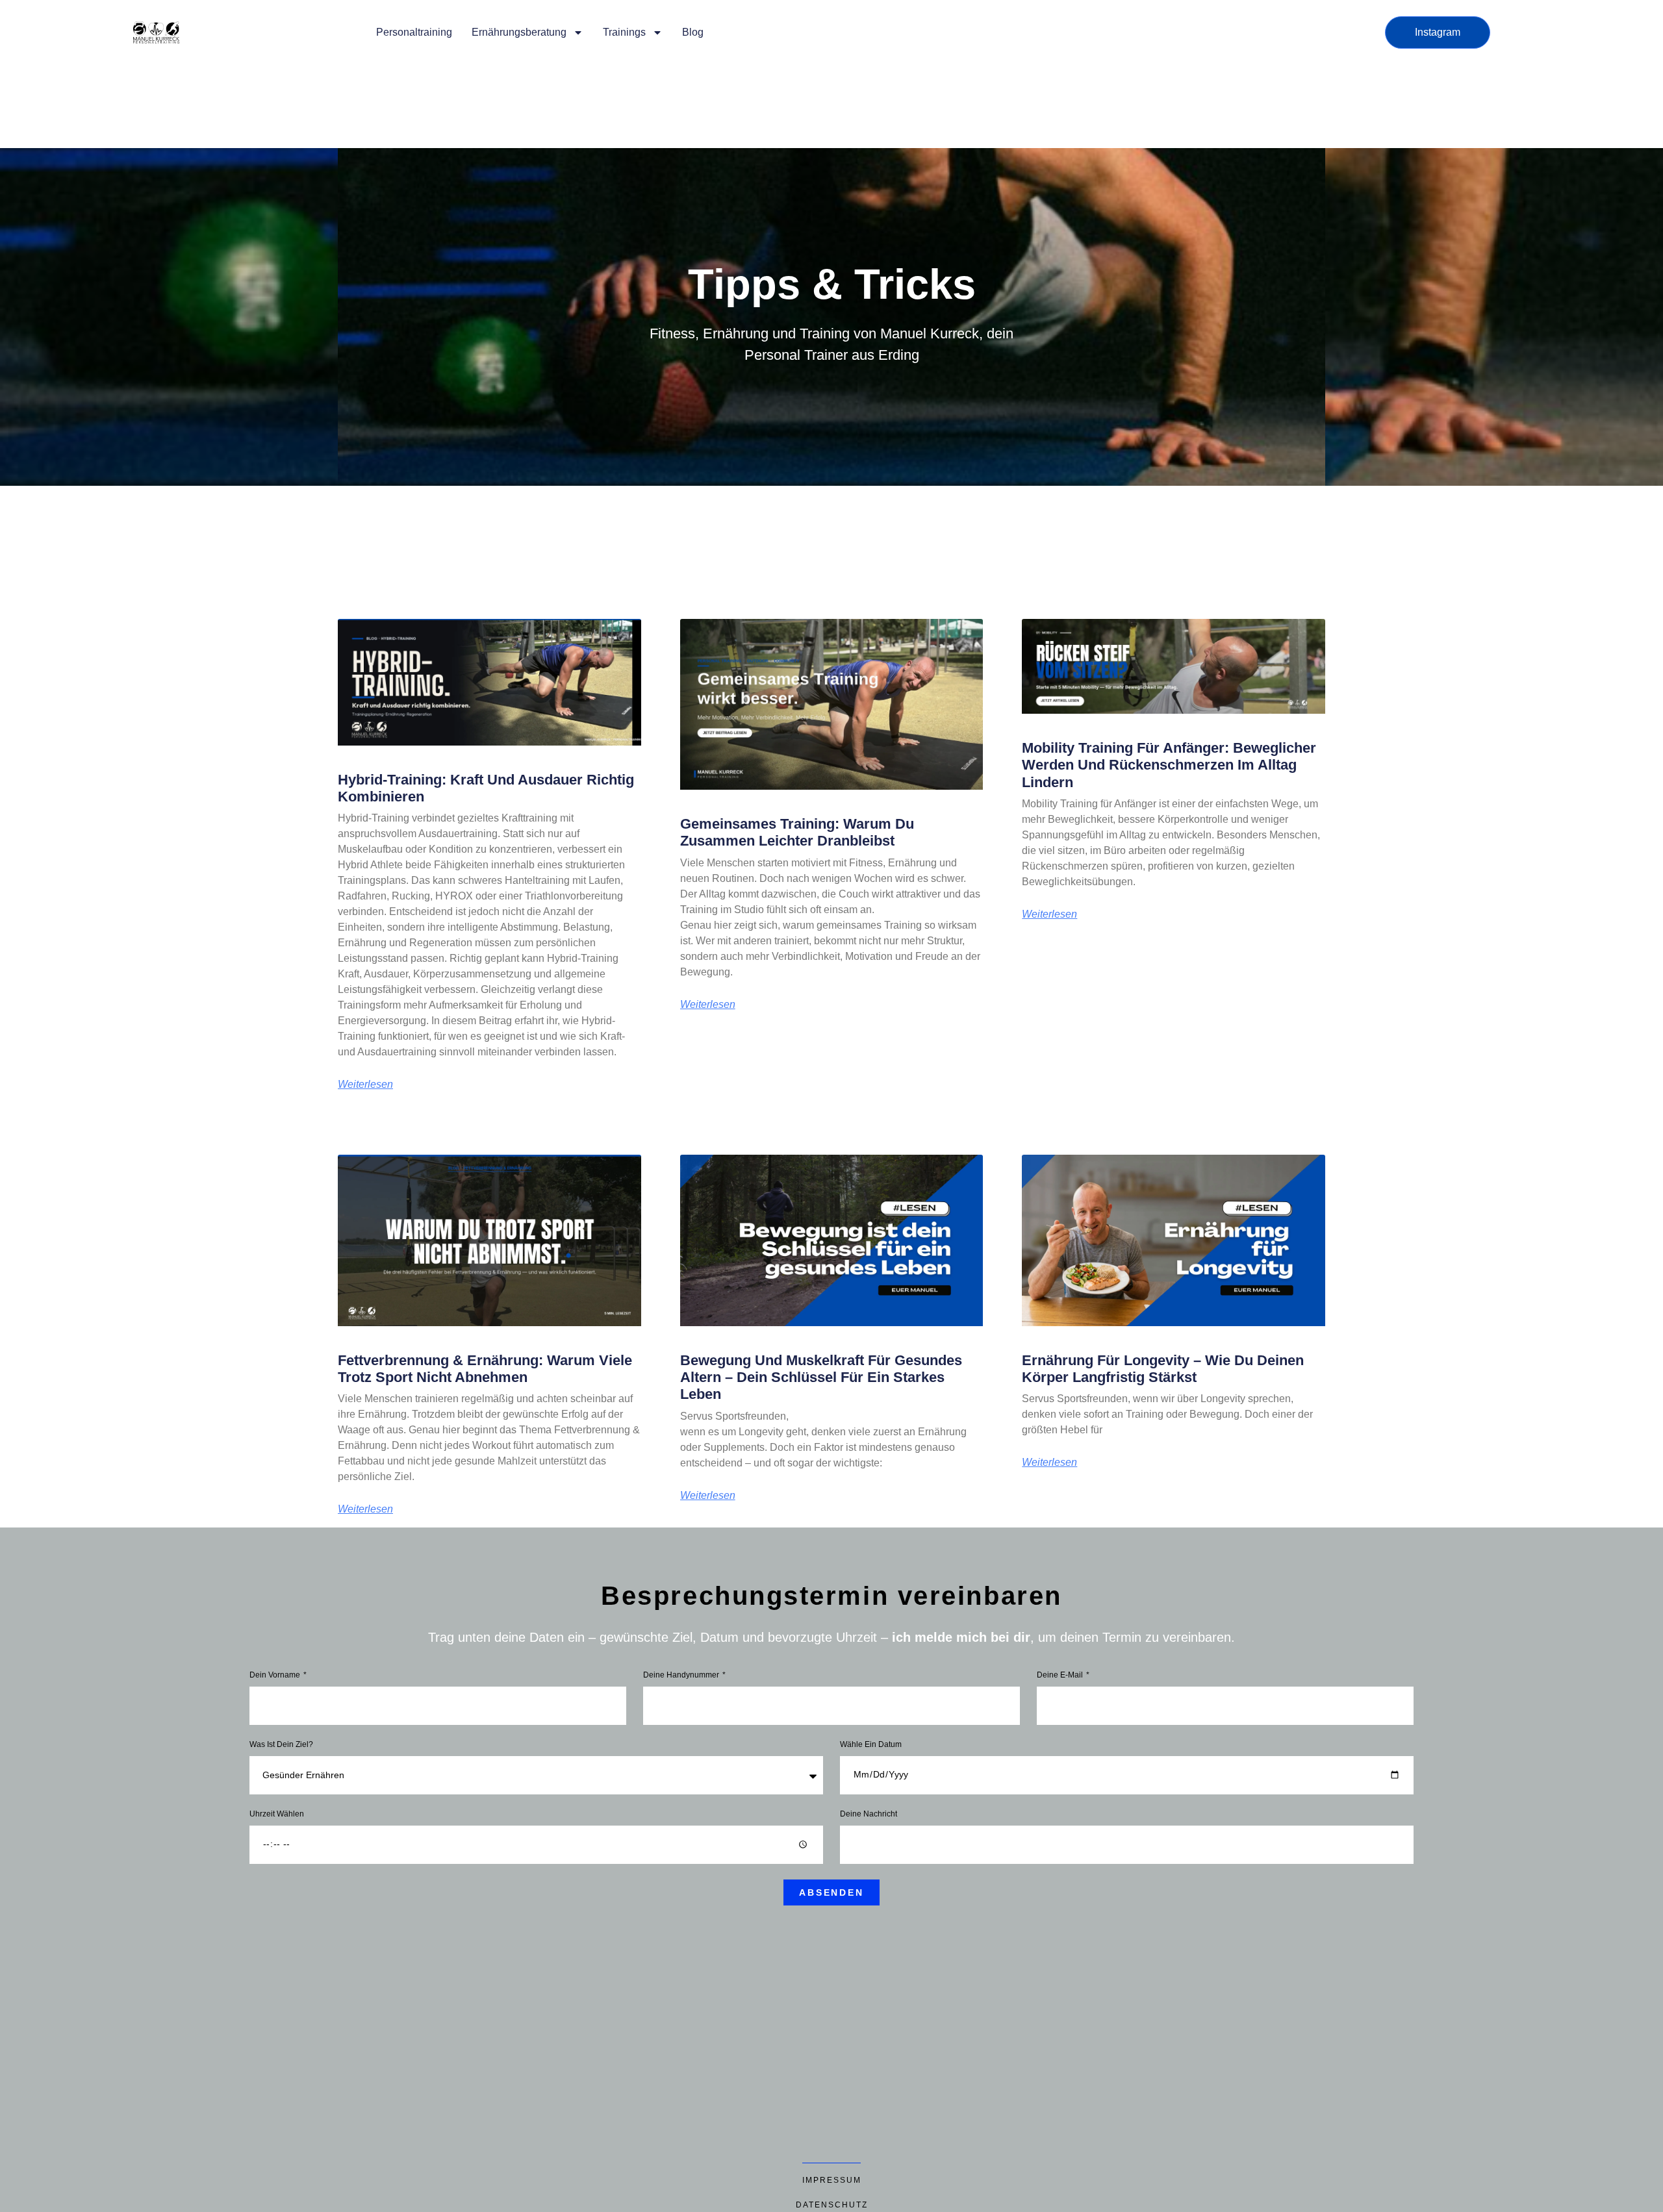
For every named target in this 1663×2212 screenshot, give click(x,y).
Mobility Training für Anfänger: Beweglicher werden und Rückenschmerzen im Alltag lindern (1169, 765)
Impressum (832, 2180)
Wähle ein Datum (871, 1745)
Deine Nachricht (869, 1814)
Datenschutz (832, 2205)
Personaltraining (414, 32)
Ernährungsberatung (519, 32)
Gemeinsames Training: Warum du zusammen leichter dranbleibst (797, 832)
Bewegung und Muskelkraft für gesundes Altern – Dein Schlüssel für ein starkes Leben (821, 1377)
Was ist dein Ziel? (281, 1745)
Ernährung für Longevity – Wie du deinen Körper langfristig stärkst (1163, 1369)
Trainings (624, 32)
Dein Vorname (276, 1675)
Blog (693, 32)
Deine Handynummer (682, 1675)
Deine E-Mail (1061, 1675)
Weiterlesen (365, 1085)
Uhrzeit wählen (277, 1814)
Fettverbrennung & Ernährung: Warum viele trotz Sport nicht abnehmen (485, 1369)
